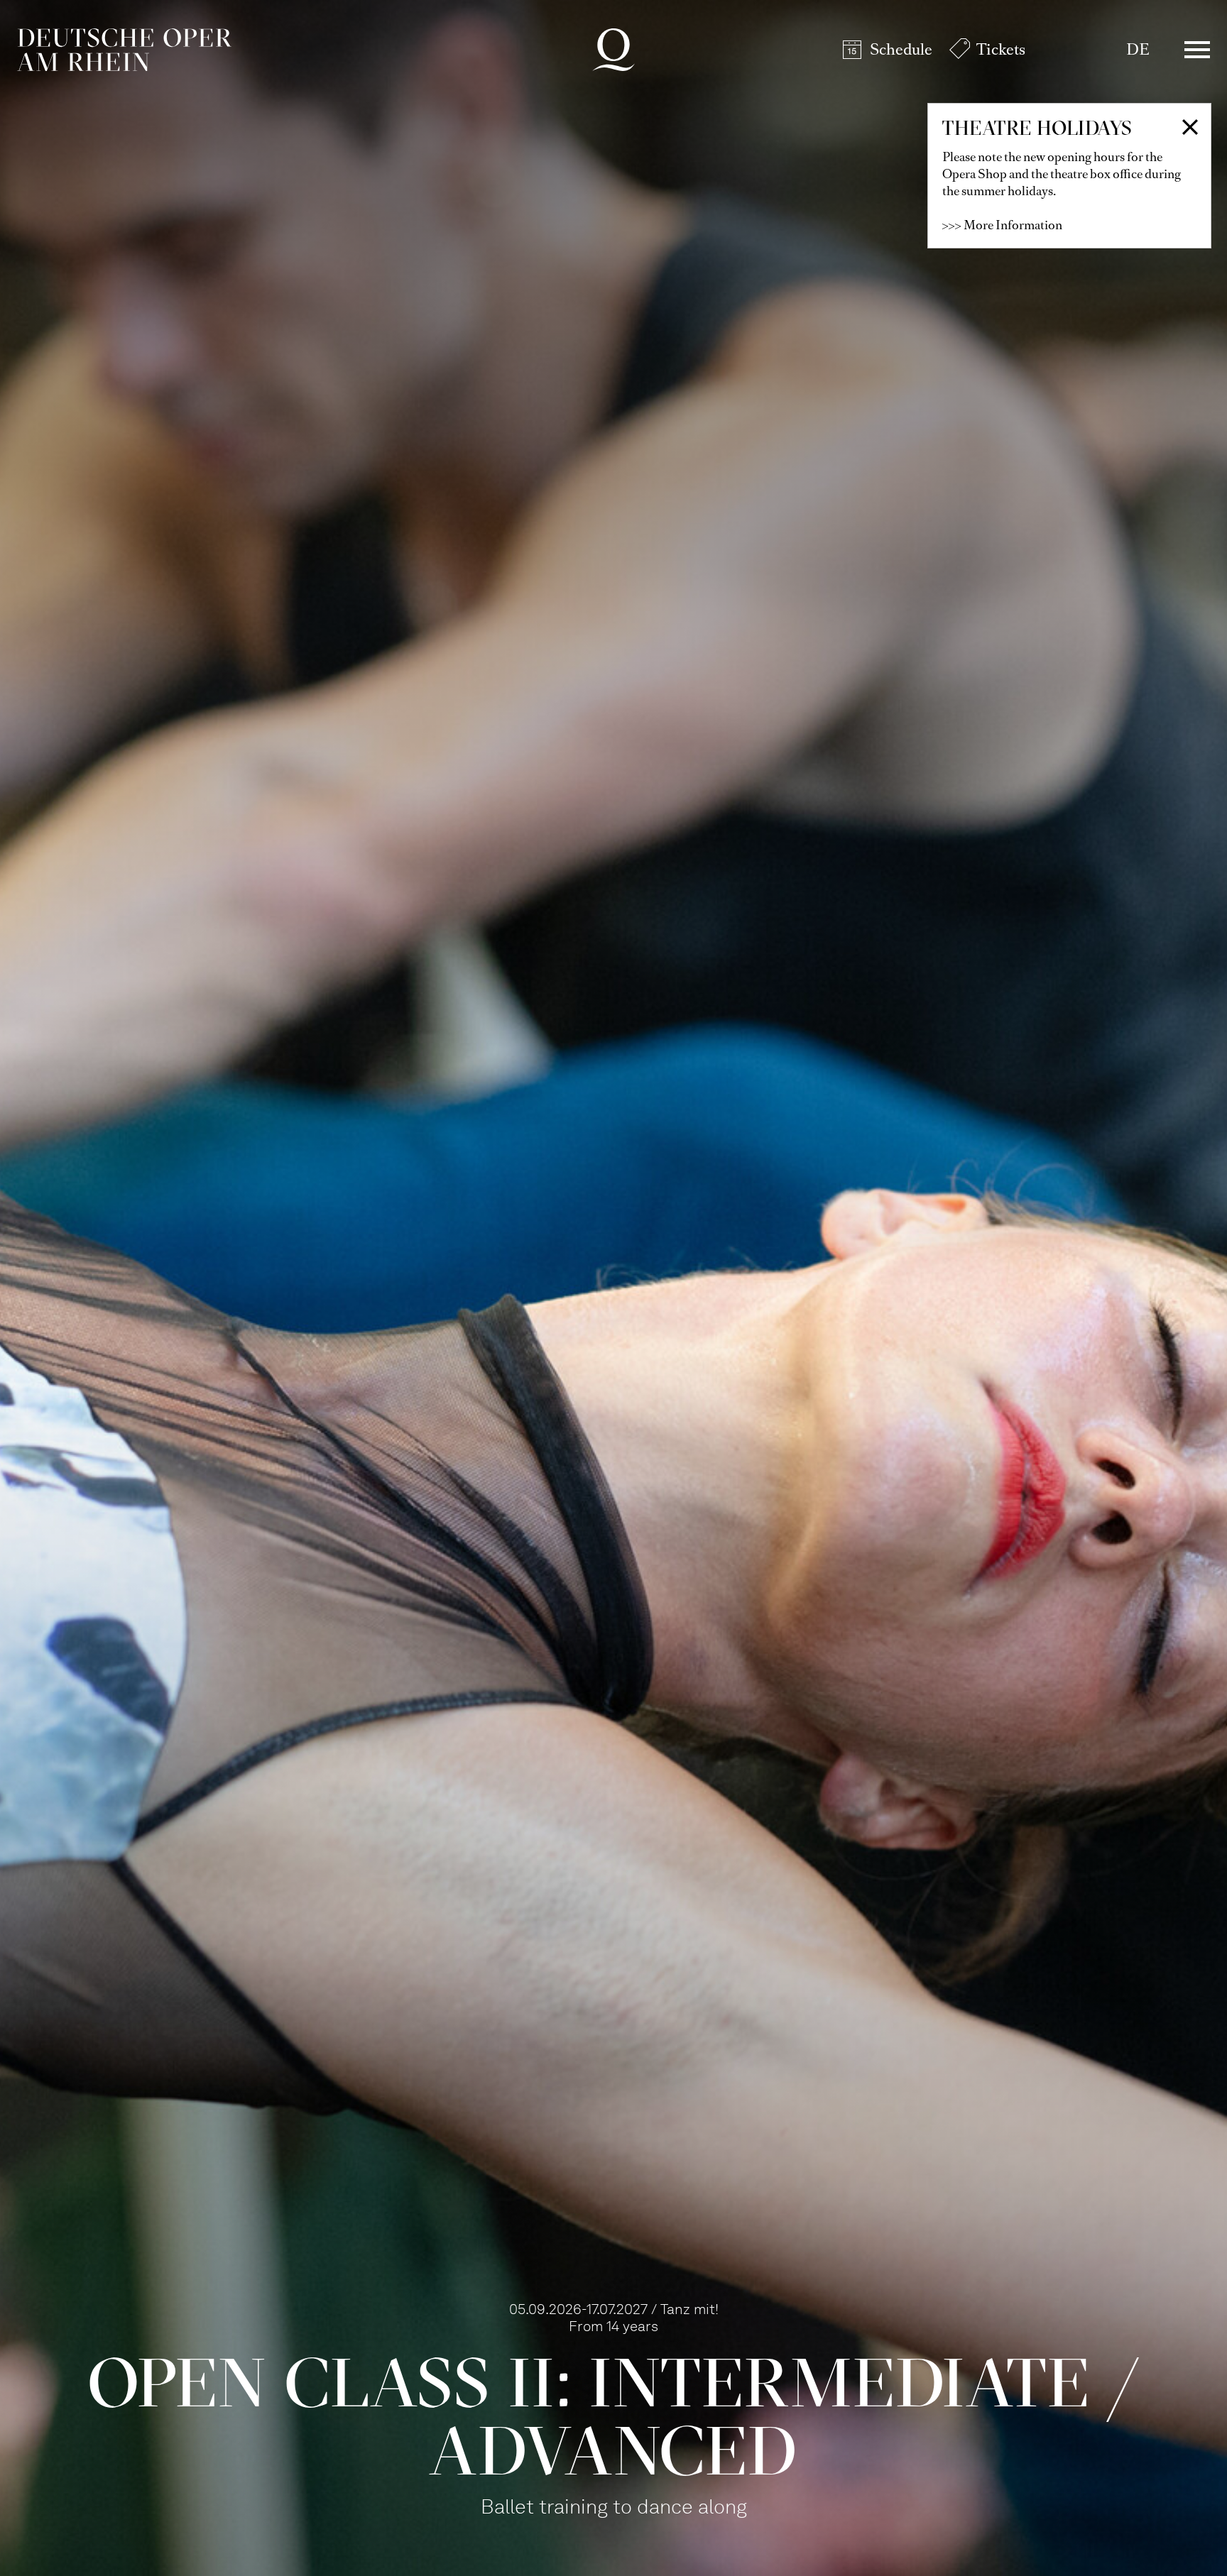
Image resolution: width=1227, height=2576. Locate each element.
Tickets (1001, 49)
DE (1138, 49)
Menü (1197, 50)
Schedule (901, 49)
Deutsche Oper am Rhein (124, 50)
